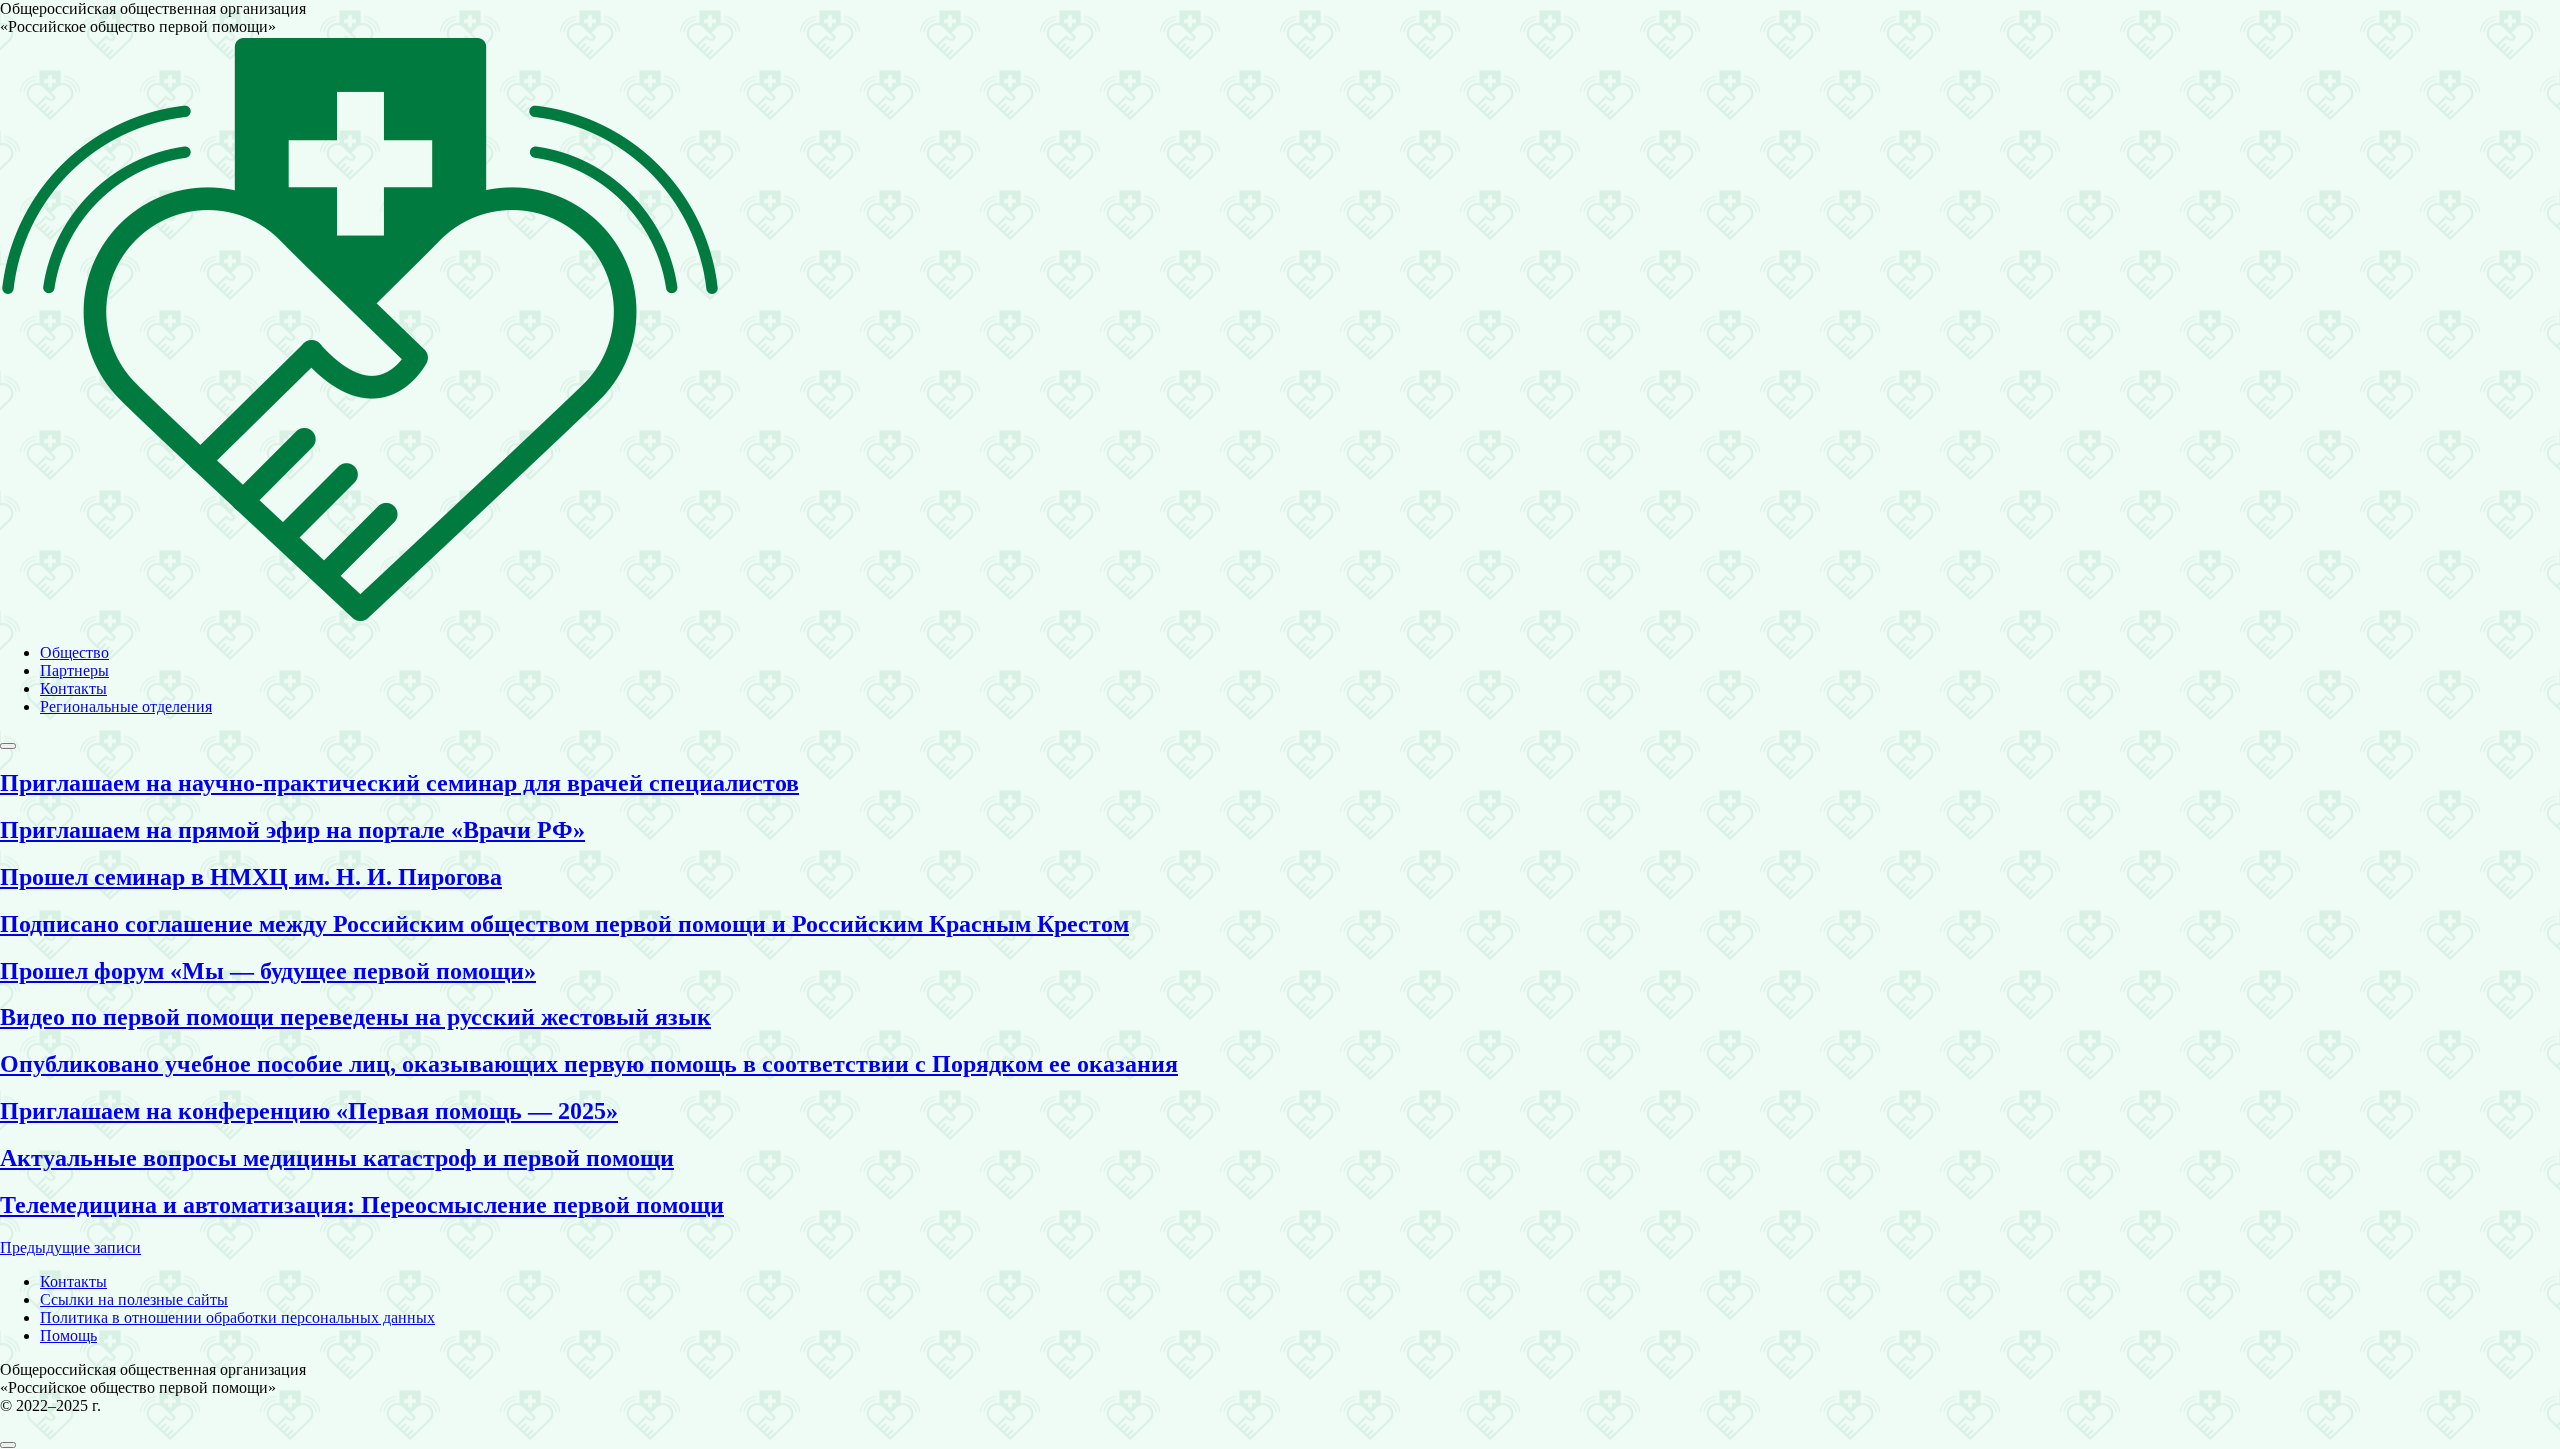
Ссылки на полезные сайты (134, 1299)
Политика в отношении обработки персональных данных (237, 1317)
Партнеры (74, 670)
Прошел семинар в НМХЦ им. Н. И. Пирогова (251, 877)
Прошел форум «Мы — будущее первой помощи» (268, 971)
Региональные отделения (126, 706)
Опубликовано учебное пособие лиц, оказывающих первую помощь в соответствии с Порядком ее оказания (589, 1064)
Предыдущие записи (70, 1247)
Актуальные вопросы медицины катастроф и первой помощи (337, 1158)
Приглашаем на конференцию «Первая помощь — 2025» (309, 1111)
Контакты (73, 688)
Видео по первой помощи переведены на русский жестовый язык (355, 1017)
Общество (74, 652)
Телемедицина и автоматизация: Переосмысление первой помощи (362, 1205)
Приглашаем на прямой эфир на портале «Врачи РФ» (292, 830)
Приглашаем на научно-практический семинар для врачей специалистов (399, 783)
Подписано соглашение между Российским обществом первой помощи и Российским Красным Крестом (564, 924)
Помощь (68, 1335)
